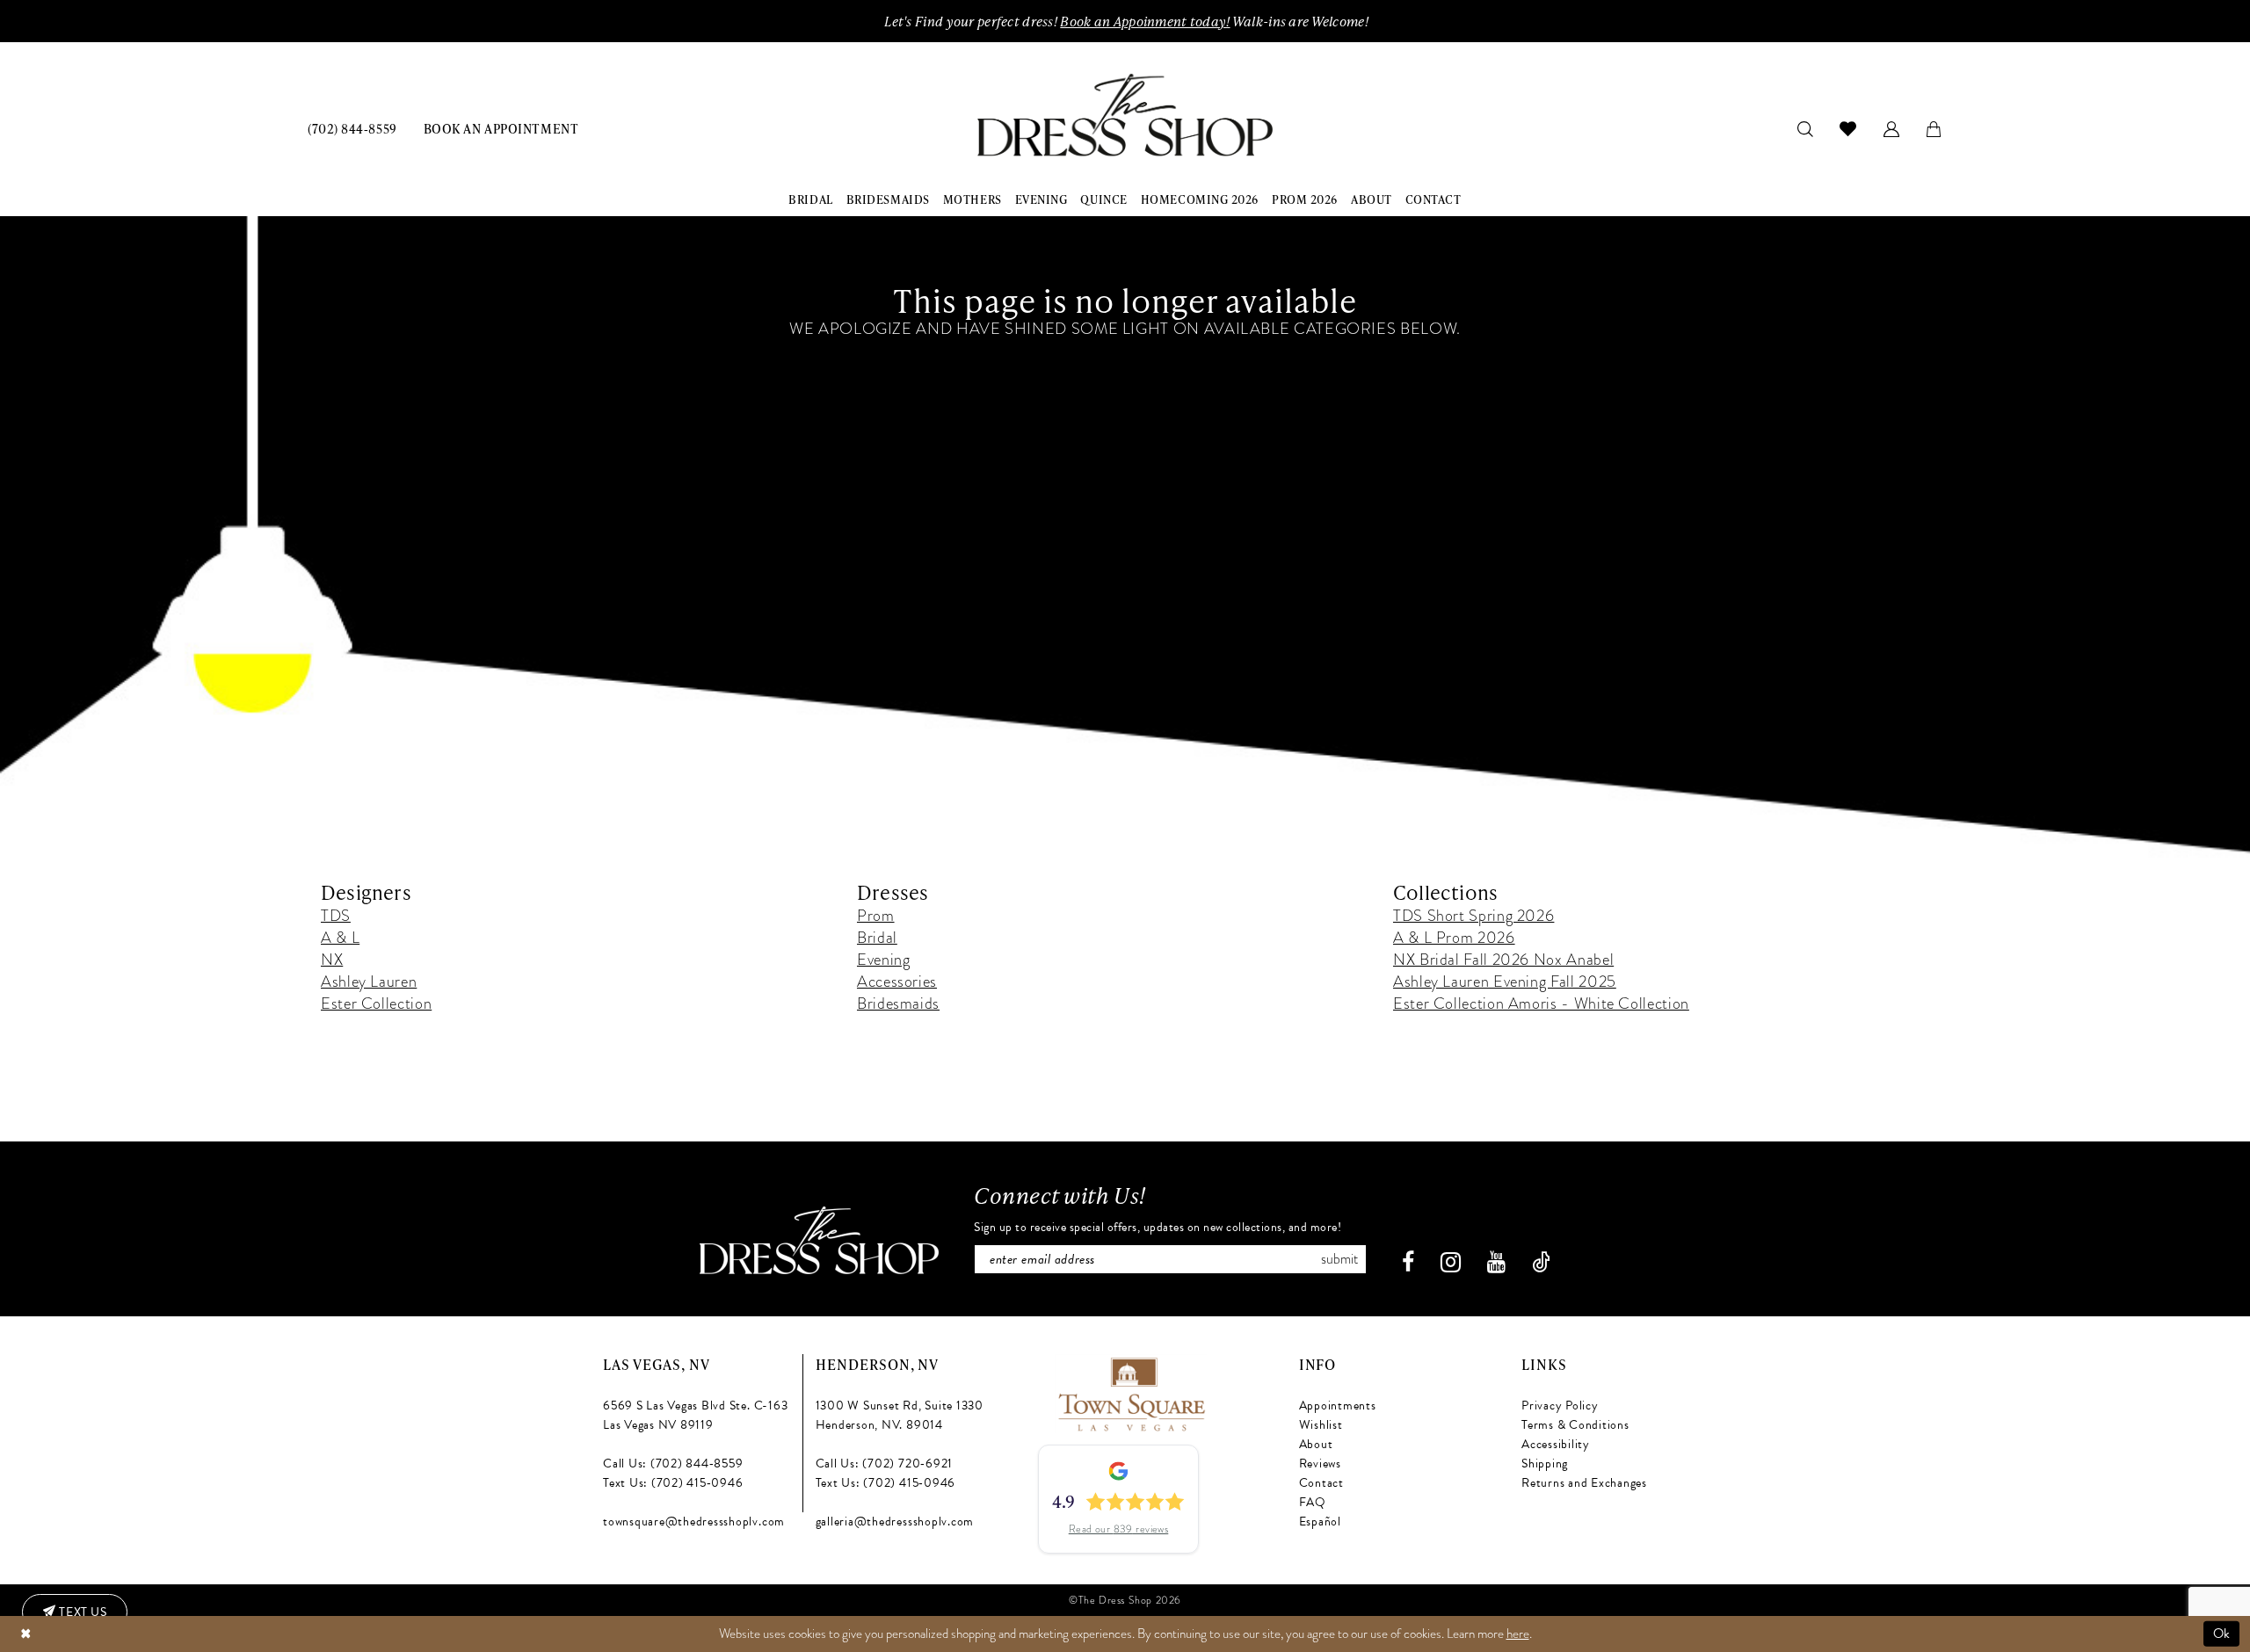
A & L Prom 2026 (1454, 937)
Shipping (1545, 1464)
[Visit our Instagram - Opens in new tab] (1451, 1262)
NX (332, 959)
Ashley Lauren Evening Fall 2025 (1505, 981)
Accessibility (1556, 1444)
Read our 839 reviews (1119, 1529)
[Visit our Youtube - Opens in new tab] (1496, 1262)
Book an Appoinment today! (1145, 21)
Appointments (1338, 1406)
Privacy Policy (1560, 1406)
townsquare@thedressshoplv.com (694, 1522)
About (1316, 1444)
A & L (340, 937)
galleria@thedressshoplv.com (895, 1522)
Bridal (877, 937)
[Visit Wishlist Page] (1848, 128)
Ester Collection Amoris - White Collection (1541, 1003)
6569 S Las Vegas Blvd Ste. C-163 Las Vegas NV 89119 (695, 1415)
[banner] (1125, 116)
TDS (336, 915)
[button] (1892, 128)
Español (1320, 1522)
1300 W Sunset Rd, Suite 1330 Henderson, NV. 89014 (900, 1415)
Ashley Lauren (369, 981)
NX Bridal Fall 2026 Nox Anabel (1503, 959)
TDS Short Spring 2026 (1473, 915)
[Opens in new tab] (1131, 1391)
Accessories (897, 981)
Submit (1339, 1259)
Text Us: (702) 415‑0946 (673, 1483)
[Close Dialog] (25, 1634)
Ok (2222, 1634)
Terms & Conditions (1575, 1425)
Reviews (1320, 1464)
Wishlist (1321, 1425)
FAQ (1313, 1502)
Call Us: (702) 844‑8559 (673, 1464)
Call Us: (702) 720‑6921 (884, 1464)
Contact (1321, 1483)
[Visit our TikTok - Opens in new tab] (1541, 1262)
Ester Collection (376, 1003)
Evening (883, 959)
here (1518, 1634)
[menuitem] (352, 128)
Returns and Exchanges (1584, 1483)
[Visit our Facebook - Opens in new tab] (1408, 1262)
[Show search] (1806, 128)
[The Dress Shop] (819, 1240)
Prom (876, 915)
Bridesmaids (898, 1003)
